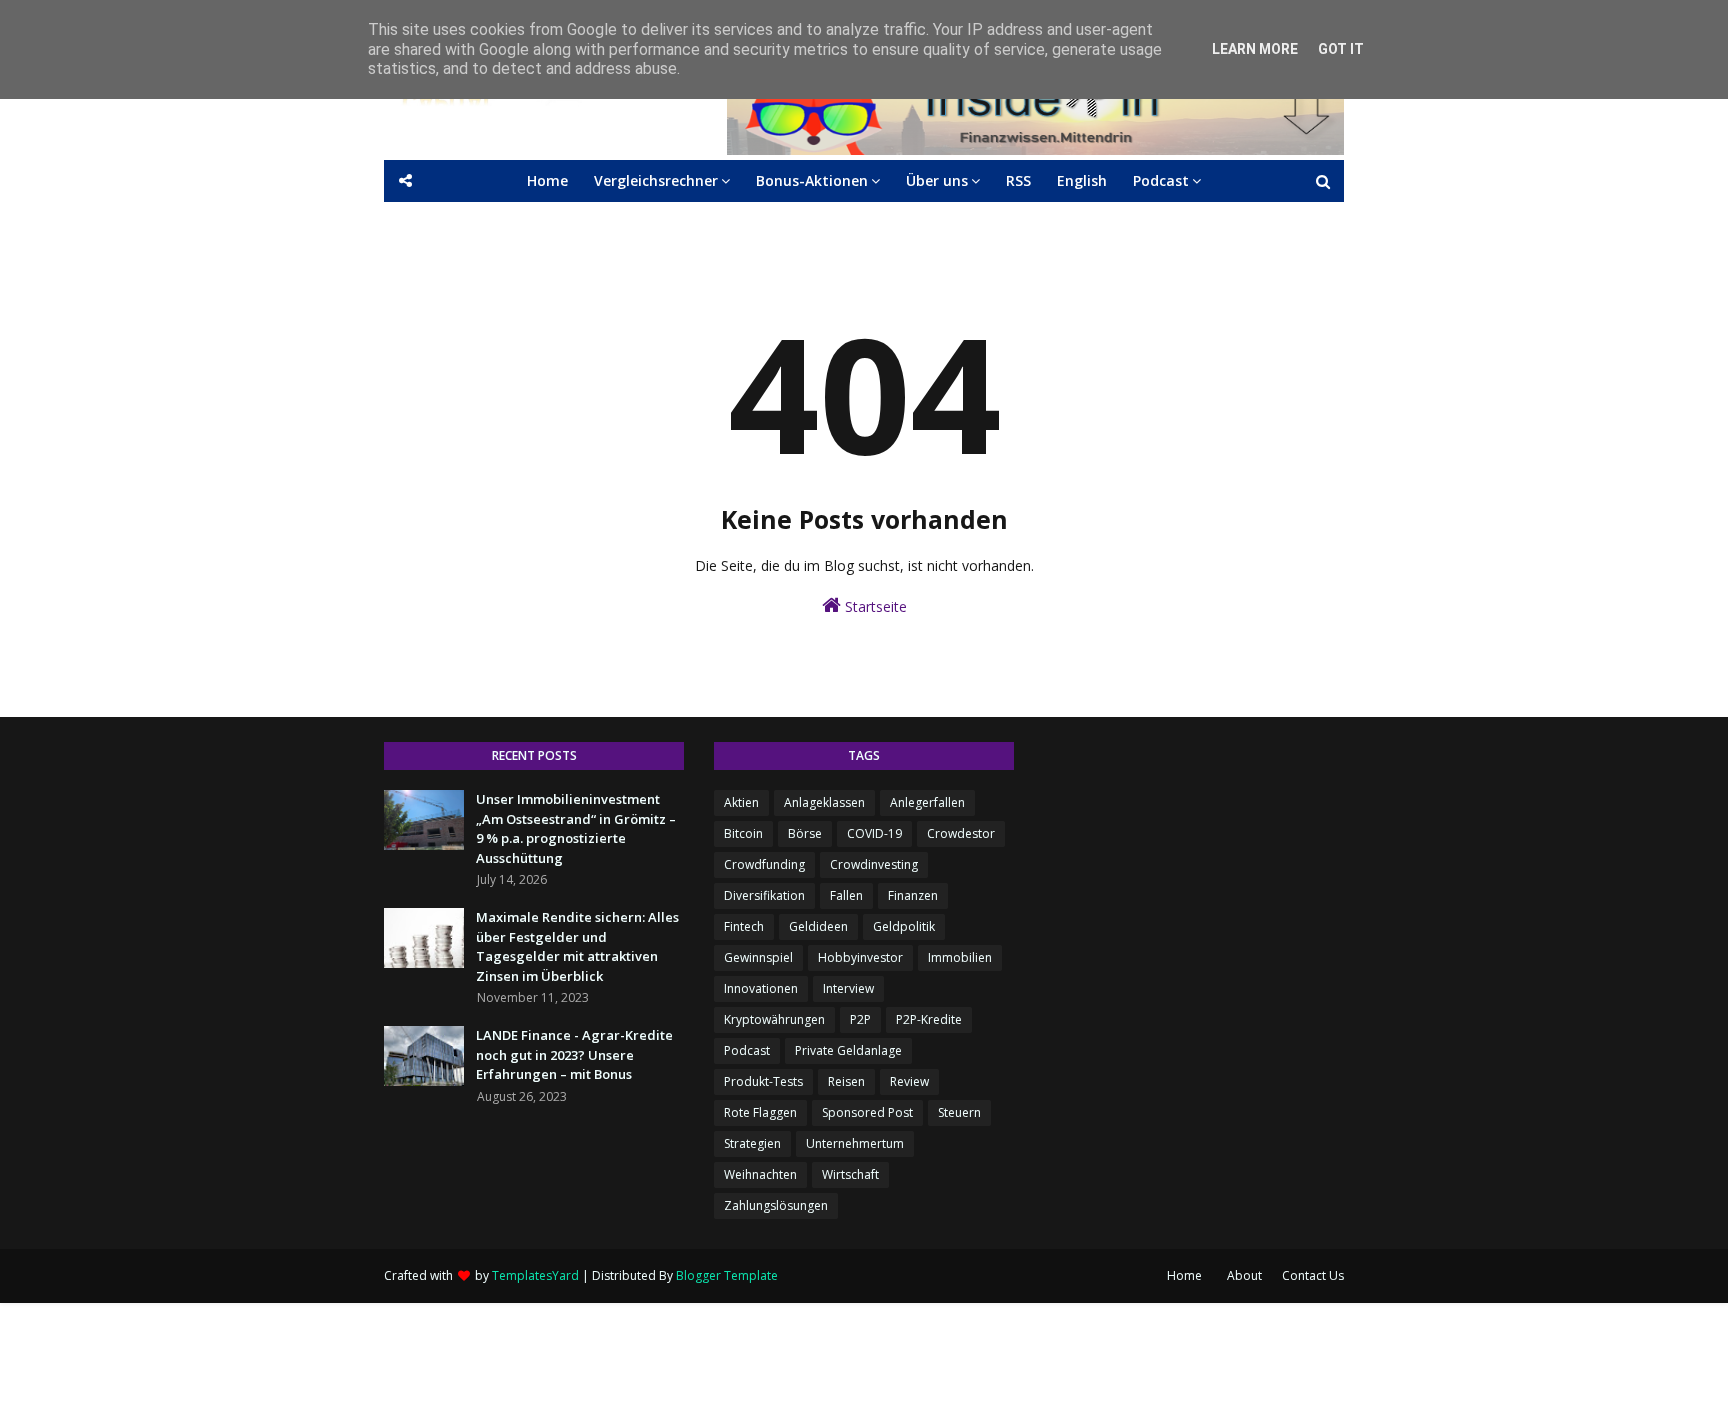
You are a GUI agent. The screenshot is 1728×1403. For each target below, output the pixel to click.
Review (909, 1081)
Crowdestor (961, 833)
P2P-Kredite (929, 1019)
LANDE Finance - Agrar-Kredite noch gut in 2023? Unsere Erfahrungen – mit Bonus (574, 1054)
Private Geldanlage (848, 1050)
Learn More (1255, 49)
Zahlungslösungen (776, 1205)
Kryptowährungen (774, 1019)
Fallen (846, 895)
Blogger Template (727, 1275)
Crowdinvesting (874, 864)
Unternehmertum (855, 1143)
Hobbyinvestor (860, 957)
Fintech (744, 926)
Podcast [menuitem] (1161, 180)
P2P (860, 1019)
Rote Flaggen (760, 1112)
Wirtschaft (850, 1174)
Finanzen (913, 895)
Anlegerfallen (927, 802)
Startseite (874, 606)
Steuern (959, 1112)
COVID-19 (874, 833)
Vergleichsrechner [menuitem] (656, 180)
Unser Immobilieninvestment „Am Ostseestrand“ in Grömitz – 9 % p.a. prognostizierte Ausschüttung (576, 828)
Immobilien (960, 957)
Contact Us (1313, 1275)
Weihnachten (760, 1174)
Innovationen (761, 988)
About (1244, 1275)
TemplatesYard (535, 1275)
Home (1184, 1275)
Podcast (747, 1050)
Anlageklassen (824, 802)
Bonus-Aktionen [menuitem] (812, 180)
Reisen (846, 1081)
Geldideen (818, 926)
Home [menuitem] (547, 180)
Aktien (741, 802)
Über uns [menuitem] (937, 180)
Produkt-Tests (763, 1081)
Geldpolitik (904, 926)
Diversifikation (764, 895)
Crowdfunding (764, 864)
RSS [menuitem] (1018, 180)
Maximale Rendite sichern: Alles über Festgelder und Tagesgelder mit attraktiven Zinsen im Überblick (577, 946)
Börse (805, 833)
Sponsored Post (867, 1112)
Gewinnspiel (758, 957)
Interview (848, 988)
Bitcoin (743, 833)
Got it (1341, 49)
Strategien (752, 1143)
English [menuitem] (1082, 180)
